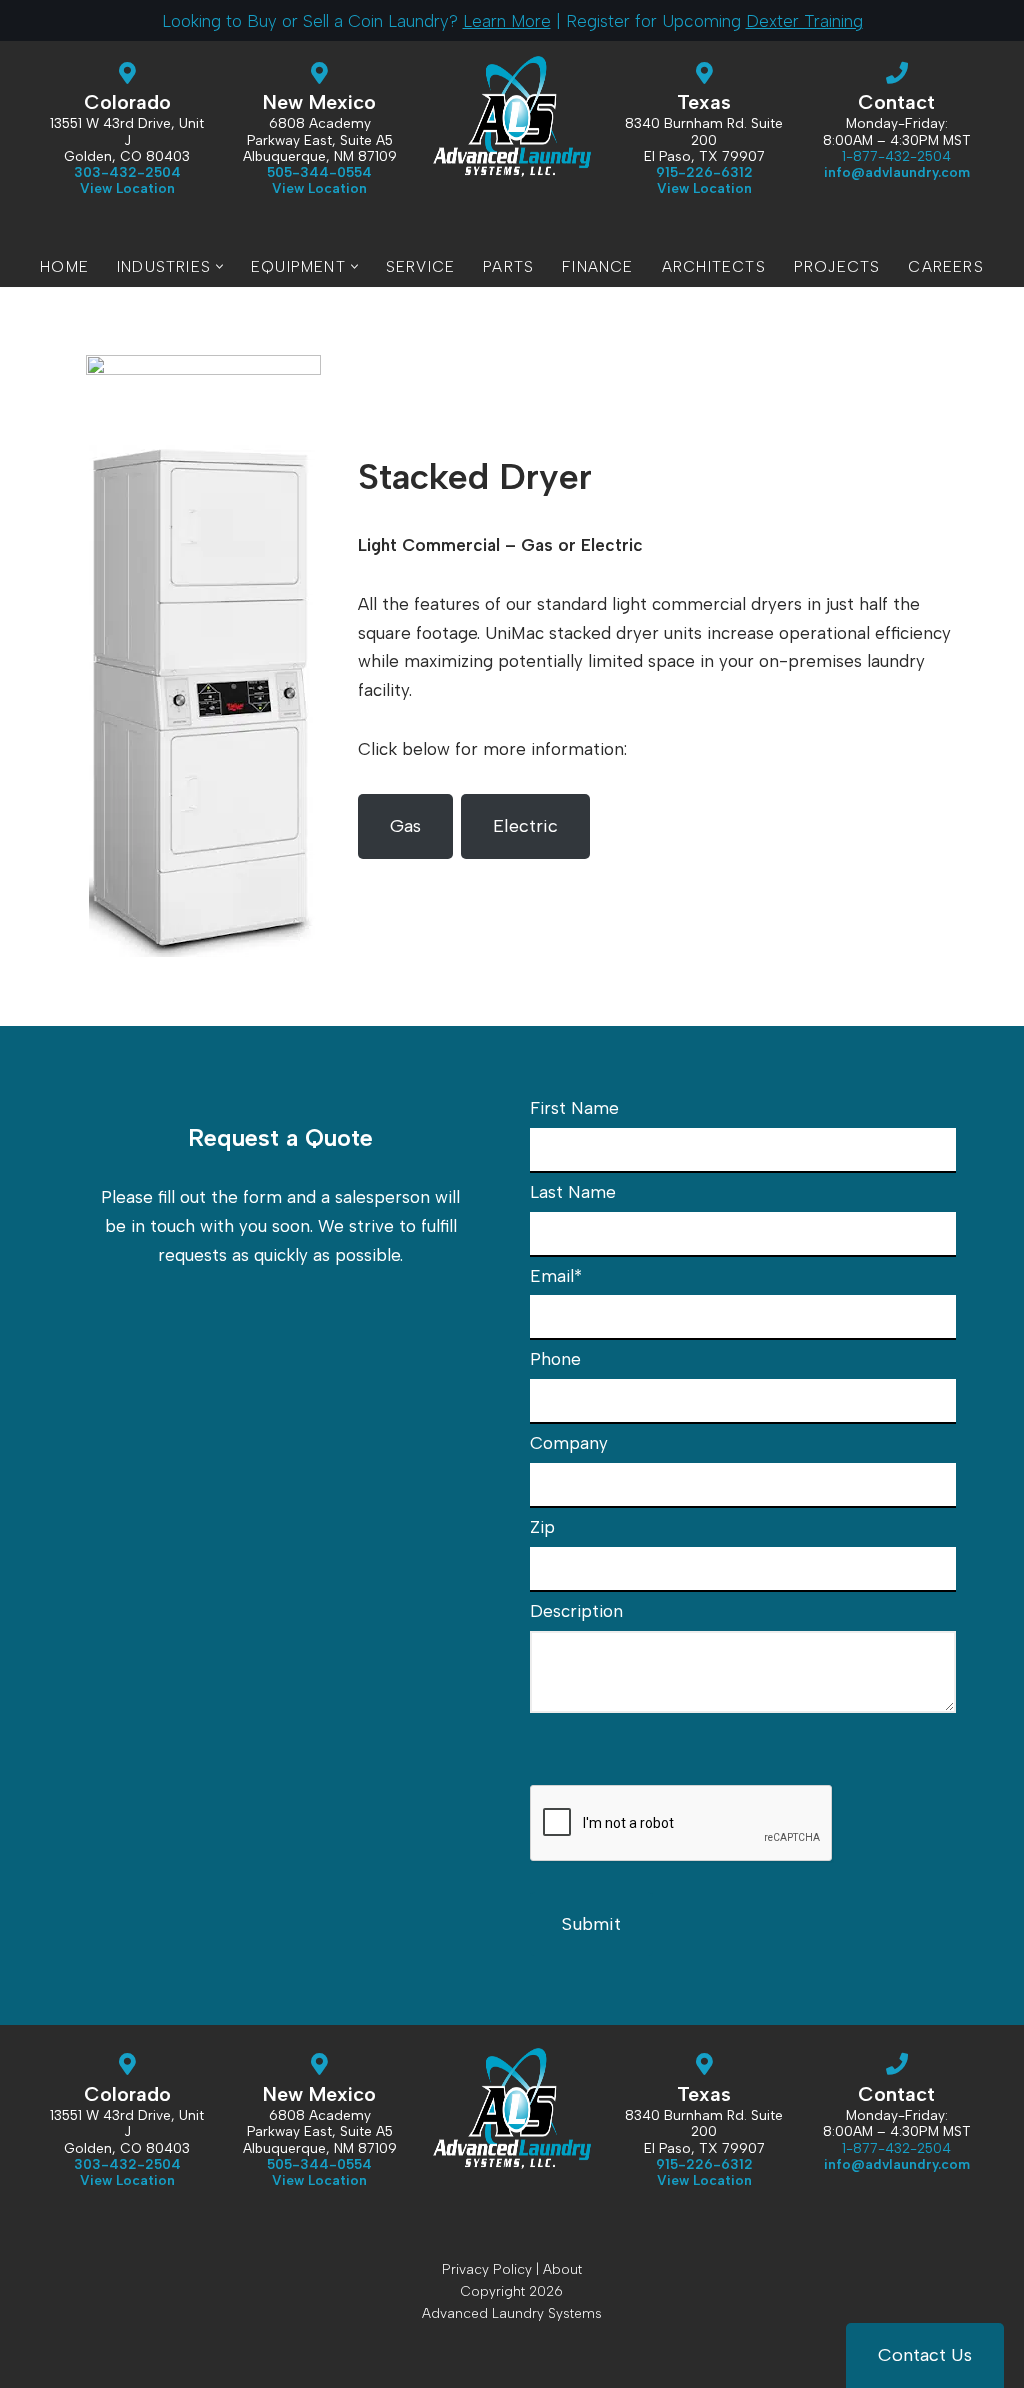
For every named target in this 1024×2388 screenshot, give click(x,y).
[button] (219, 266)
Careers (945, 266)
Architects (714, 266)
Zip (542, 1527)
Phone (555, 1359)
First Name (574, 1108)
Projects (837, 266)
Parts (508, 266)
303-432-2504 (127, 172)
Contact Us (925, 2355)
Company (569, 1443)
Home (64, 266)
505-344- (319, 172)
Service (420, 266)
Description (576, 1611)
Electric (525, 826)
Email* (556, 1276)
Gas (405, 826)
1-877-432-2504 (896, 156)
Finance (597, 266)
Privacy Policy (487, 2269)
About (562, 2269)
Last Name (573, 1192)
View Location (319, 188)
